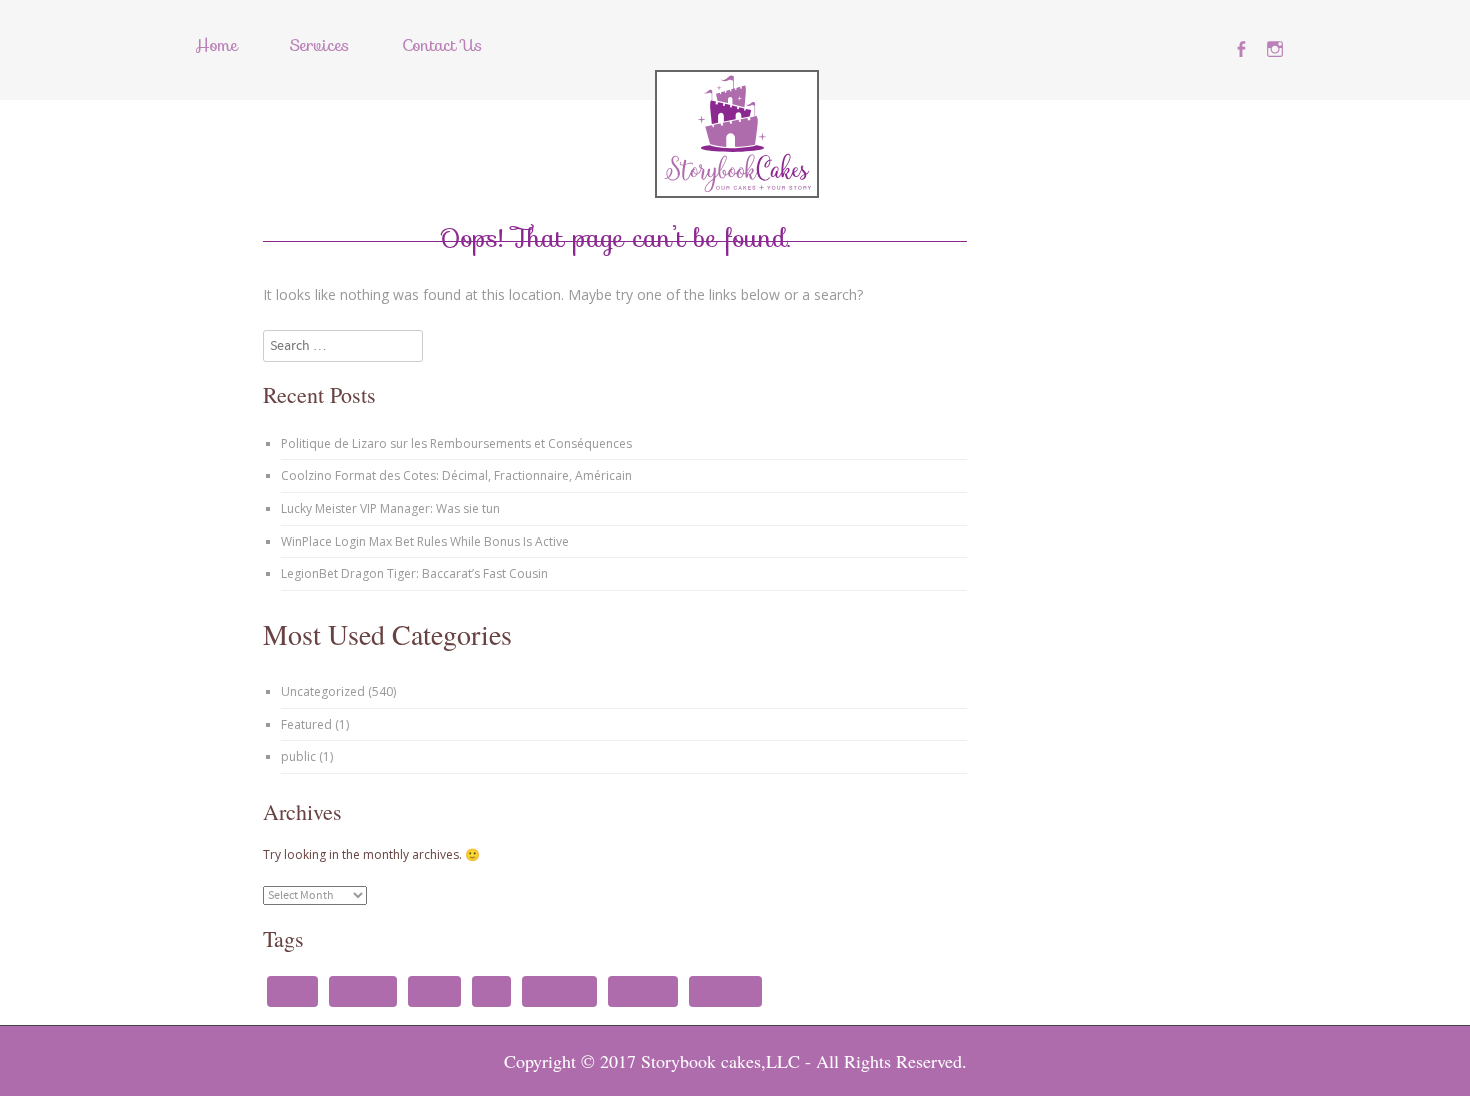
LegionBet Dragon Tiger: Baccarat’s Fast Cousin (414, 573)
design (434, 991)
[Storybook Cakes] (737, 192)
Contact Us (442, 45)
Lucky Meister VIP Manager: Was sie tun (390, 508)
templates (643, 991)
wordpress (725, 991)
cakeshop (363, 991)
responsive (559, 991)
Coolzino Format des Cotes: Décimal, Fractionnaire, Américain (456, 475)
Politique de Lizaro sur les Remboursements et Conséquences (456, 443)
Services (319, 45)
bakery (292, 991)
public (298, 756)
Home (216, 45)
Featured (306, 724)
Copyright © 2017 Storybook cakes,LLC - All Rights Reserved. (735, 1061)
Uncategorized (323, 691)
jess (491, 991)
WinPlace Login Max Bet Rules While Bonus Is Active (425, 541)
